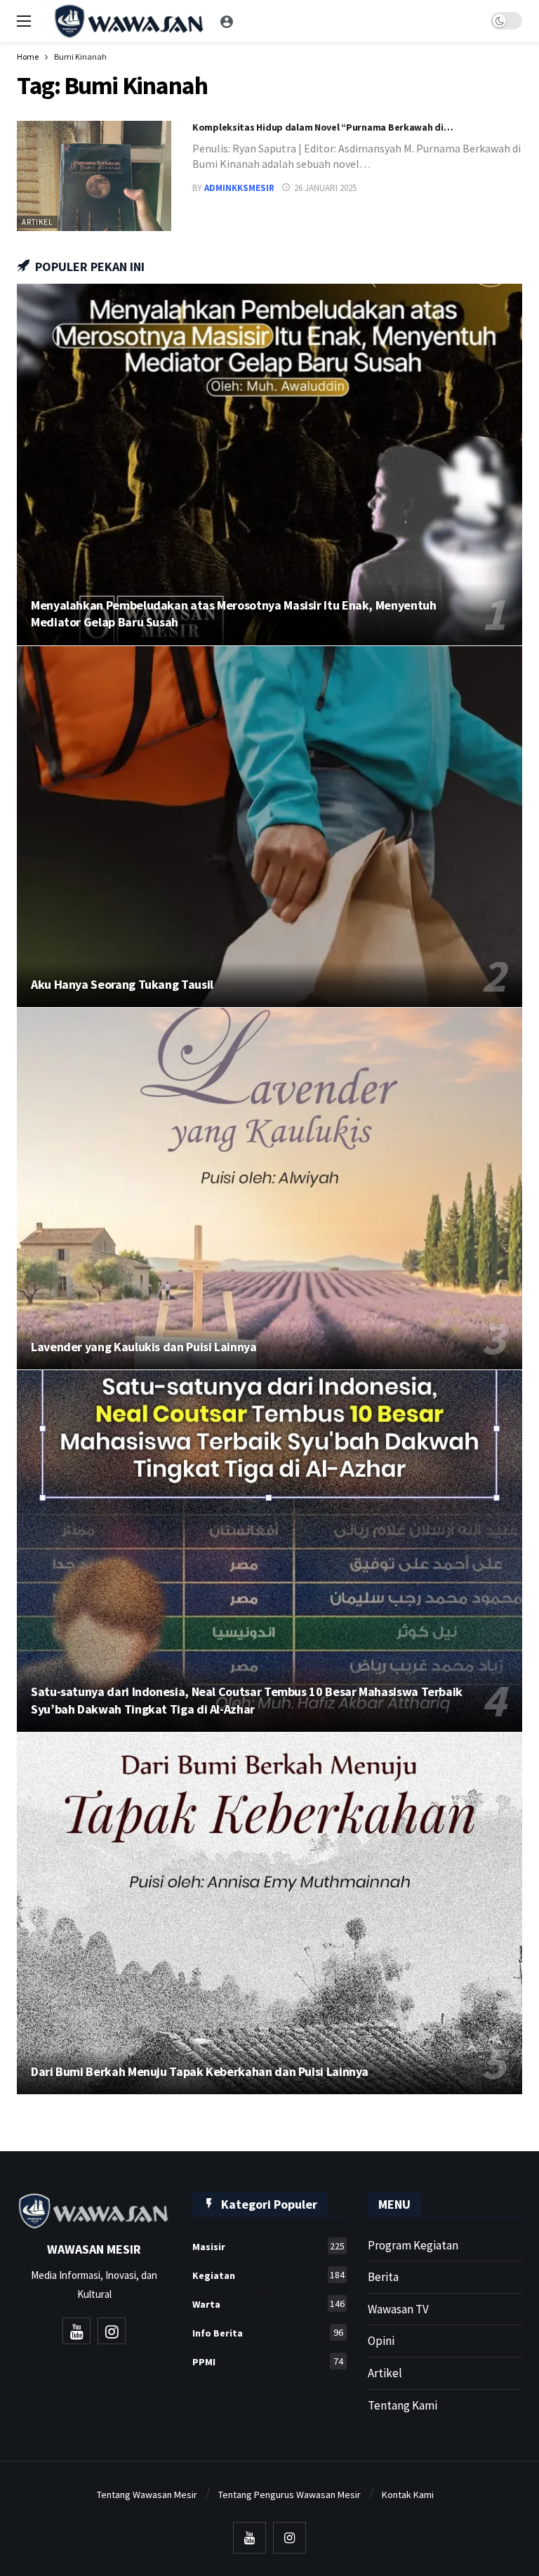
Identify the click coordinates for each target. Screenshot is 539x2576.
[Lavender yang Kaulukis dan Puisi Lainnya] (269, 1189)
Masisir (268, 2246)
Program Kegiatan (413, 2245)
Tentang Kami (402, 2405)
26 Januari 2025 (325, 188)
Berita (383, 2277)
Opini (381, 2341)
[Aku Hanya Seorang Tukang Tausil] (269, 827)
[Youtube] (76, 2331)
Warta (268, 2304)
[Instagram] (112, 2331)
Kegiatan (268, 2275)
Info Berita (268, 2333)
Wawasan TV (398, 2309)
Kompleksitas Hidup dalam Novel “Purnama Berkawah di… (322, 127)
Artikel (37, 222)
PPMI (268, 2361)
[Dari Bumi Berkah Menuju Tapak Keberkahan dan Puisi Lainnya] (269, 1913)
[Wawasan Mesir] (227, 21)
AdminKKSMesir (239, 188)
